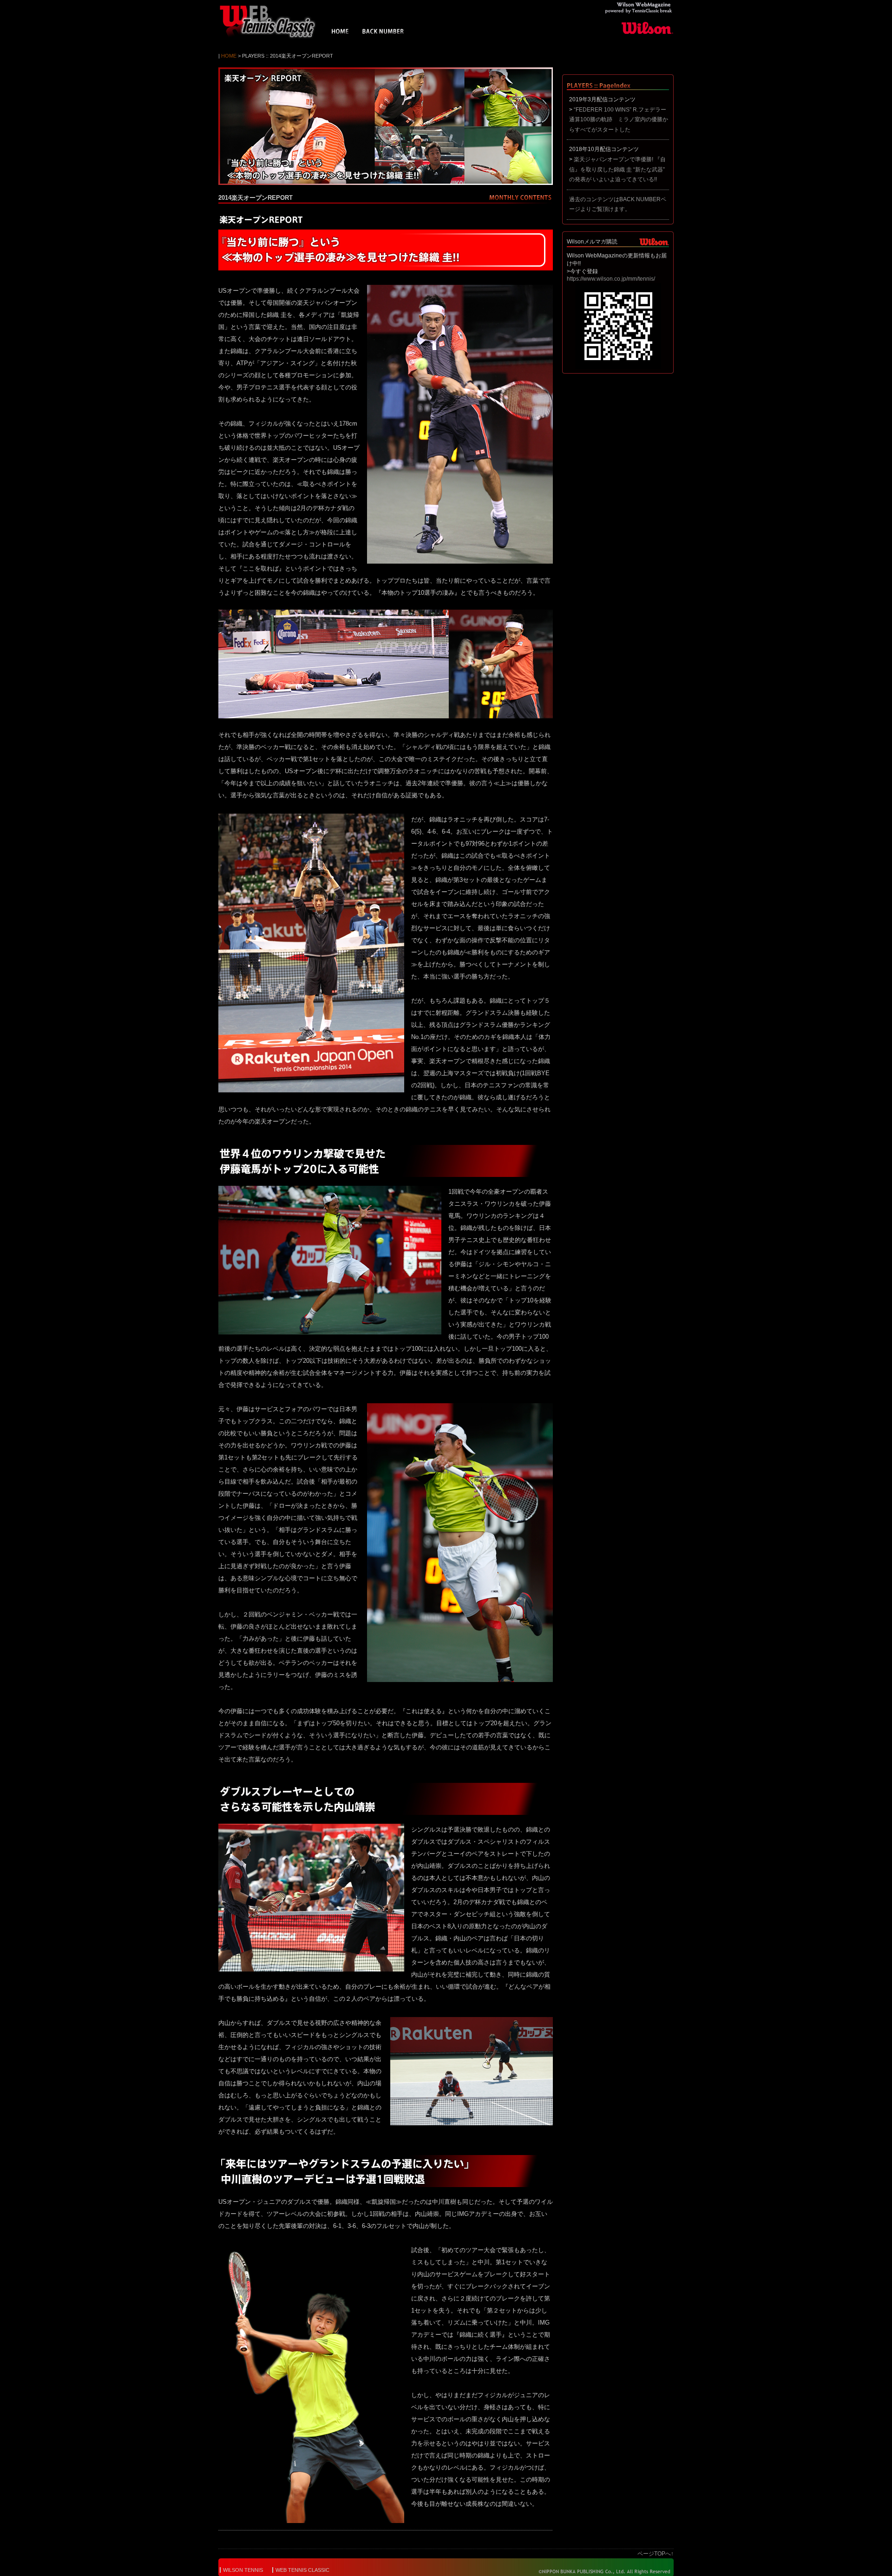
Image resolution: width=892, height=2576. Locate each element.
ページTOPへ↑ (656, 2554)
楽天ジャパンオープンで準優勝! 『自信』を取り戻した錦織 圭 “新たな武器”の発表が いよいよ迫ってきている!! (617, 169)
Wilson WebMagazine (272, 21)
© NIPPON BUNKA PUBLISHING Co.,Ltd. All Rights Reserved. (598, 2571)
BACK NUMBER (383, 33)
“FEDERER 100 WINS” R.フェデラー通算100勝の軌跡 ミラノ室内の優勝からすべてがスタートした (619, 120)
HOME (340, 33)
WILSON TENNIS (243, 2570)
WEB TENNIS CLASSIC (302, 2570)
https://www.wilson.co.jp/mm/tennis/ (611, 279)
